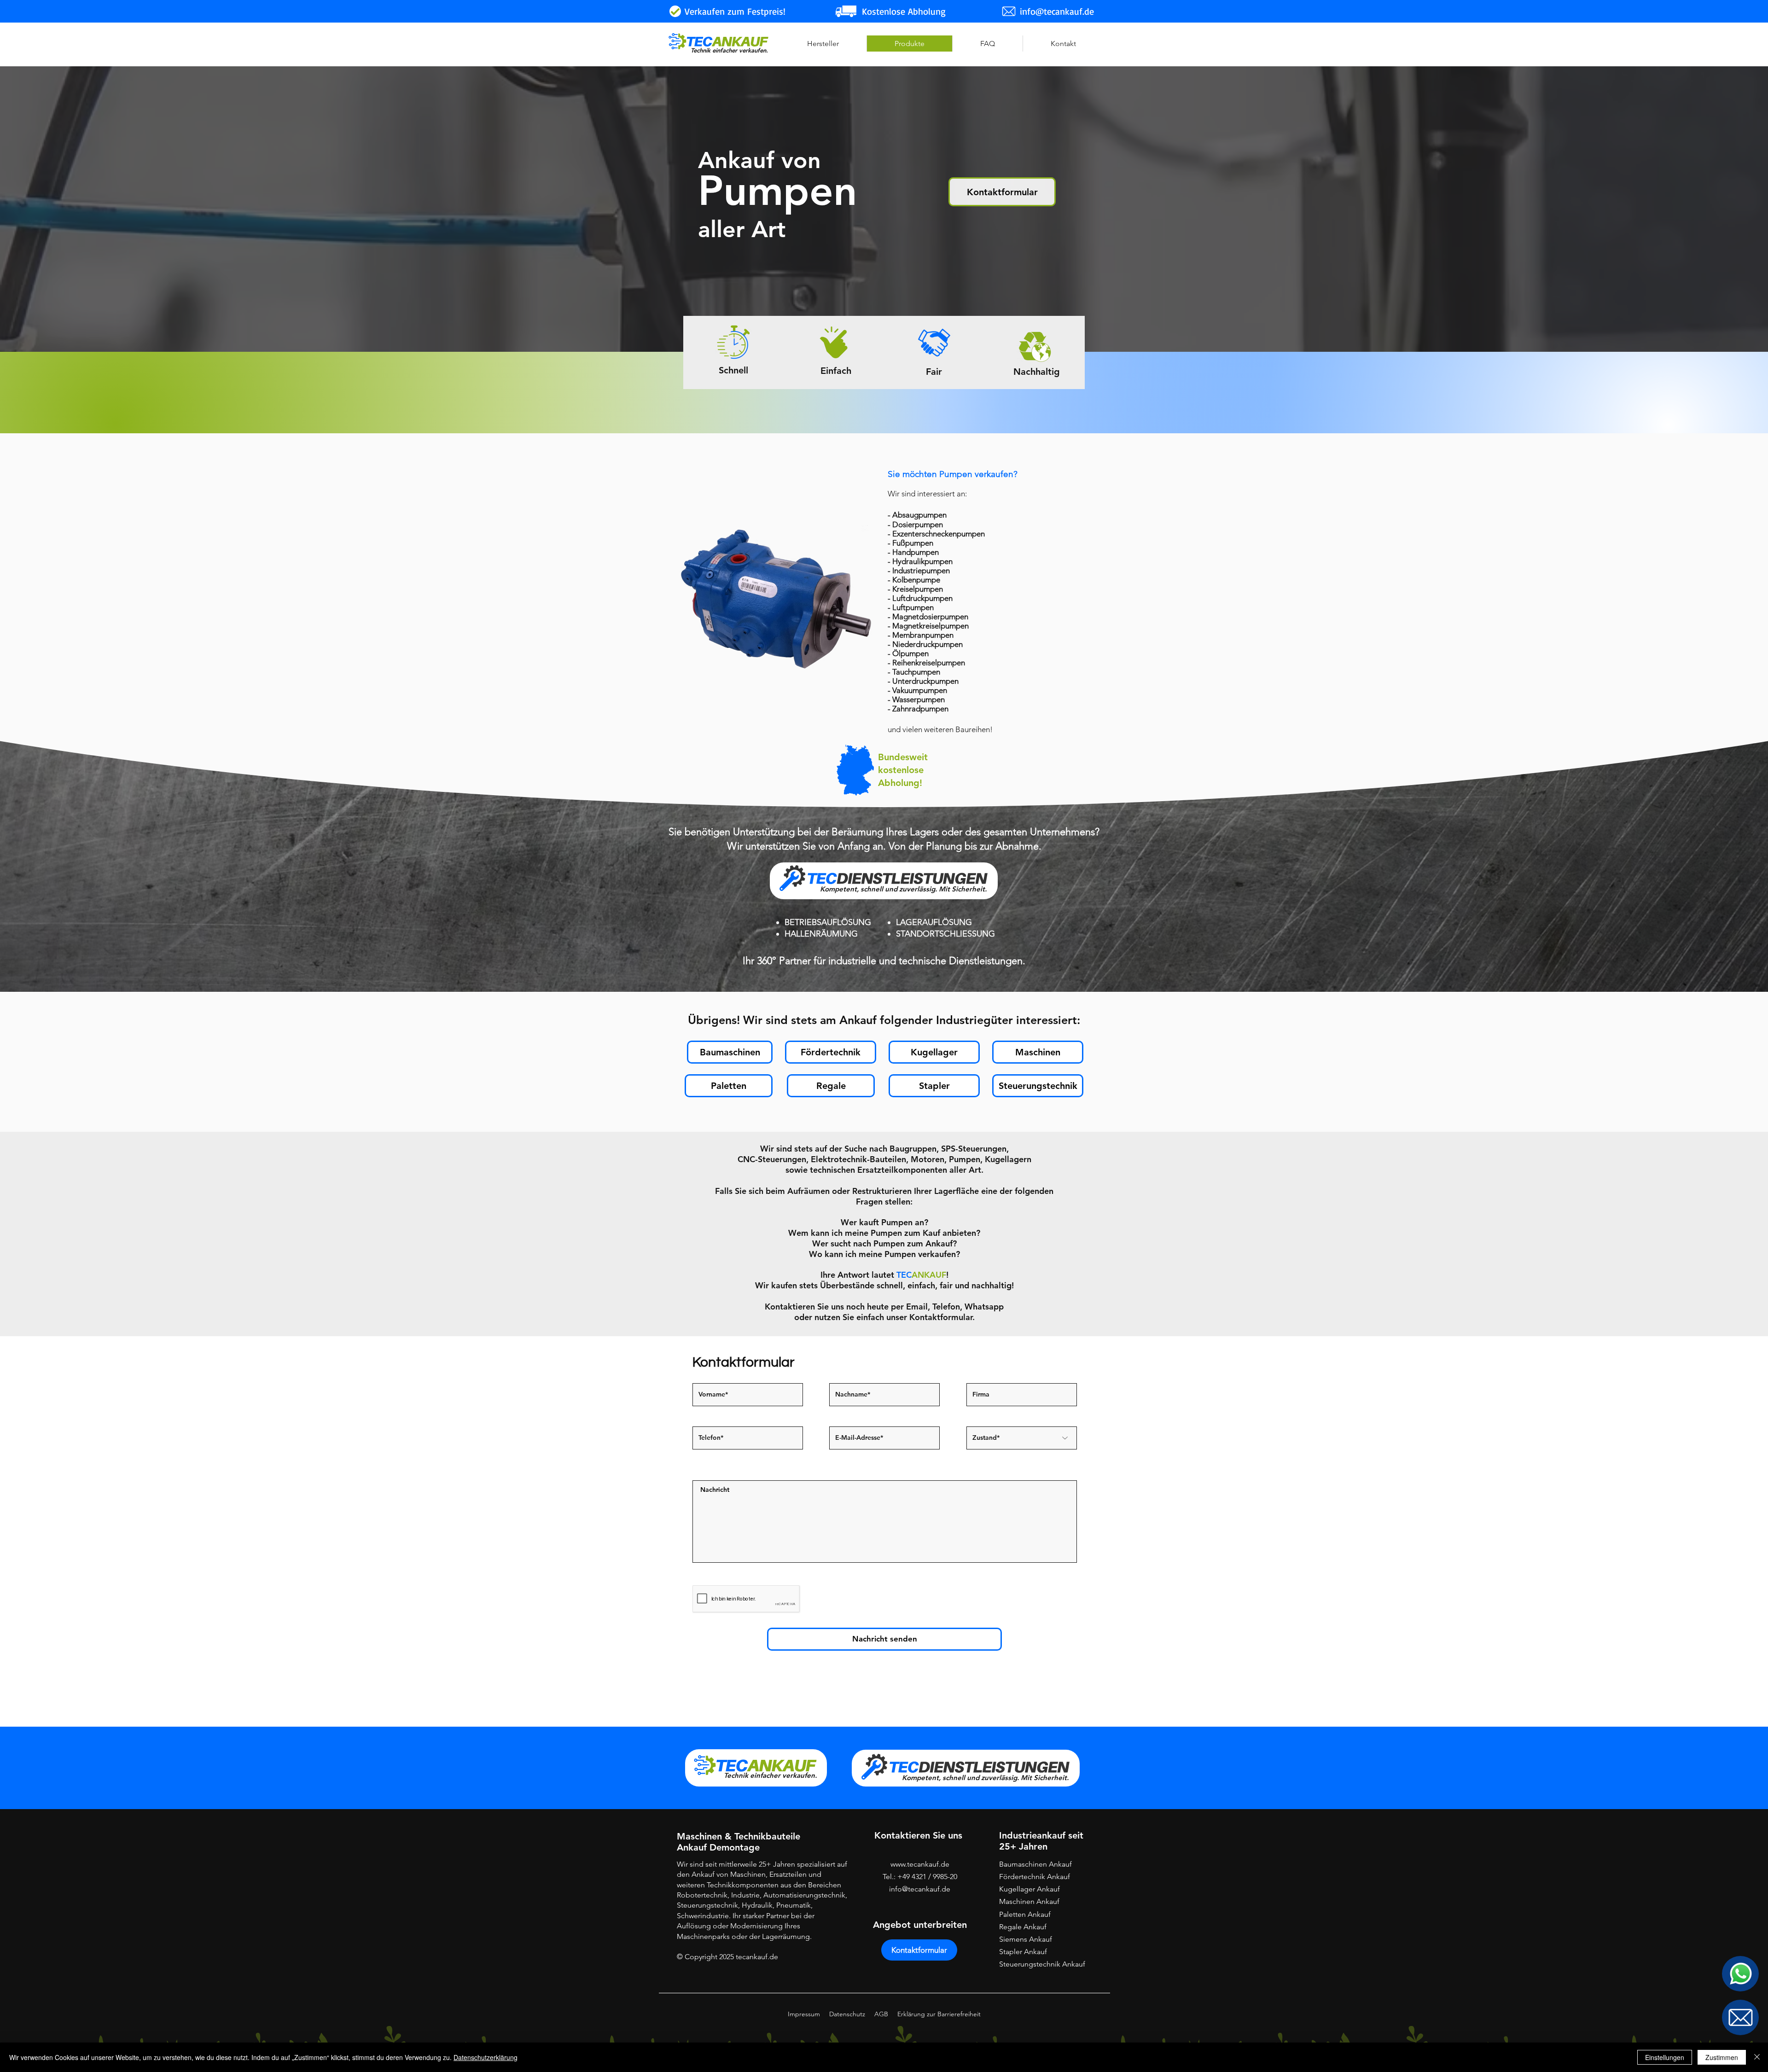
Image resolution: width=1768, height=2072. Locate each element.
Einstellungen (1665, 2057)
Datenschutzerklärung (486, 2057)
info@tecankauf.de (920, 1889)
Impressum (804, 2014)
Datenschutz (847, 2014)
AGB (881, 2014)
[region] (1740, 1974)
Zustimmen (1722, 2057)
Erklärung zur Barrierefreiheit (939, 2014)
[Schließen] (1757, 2057)
